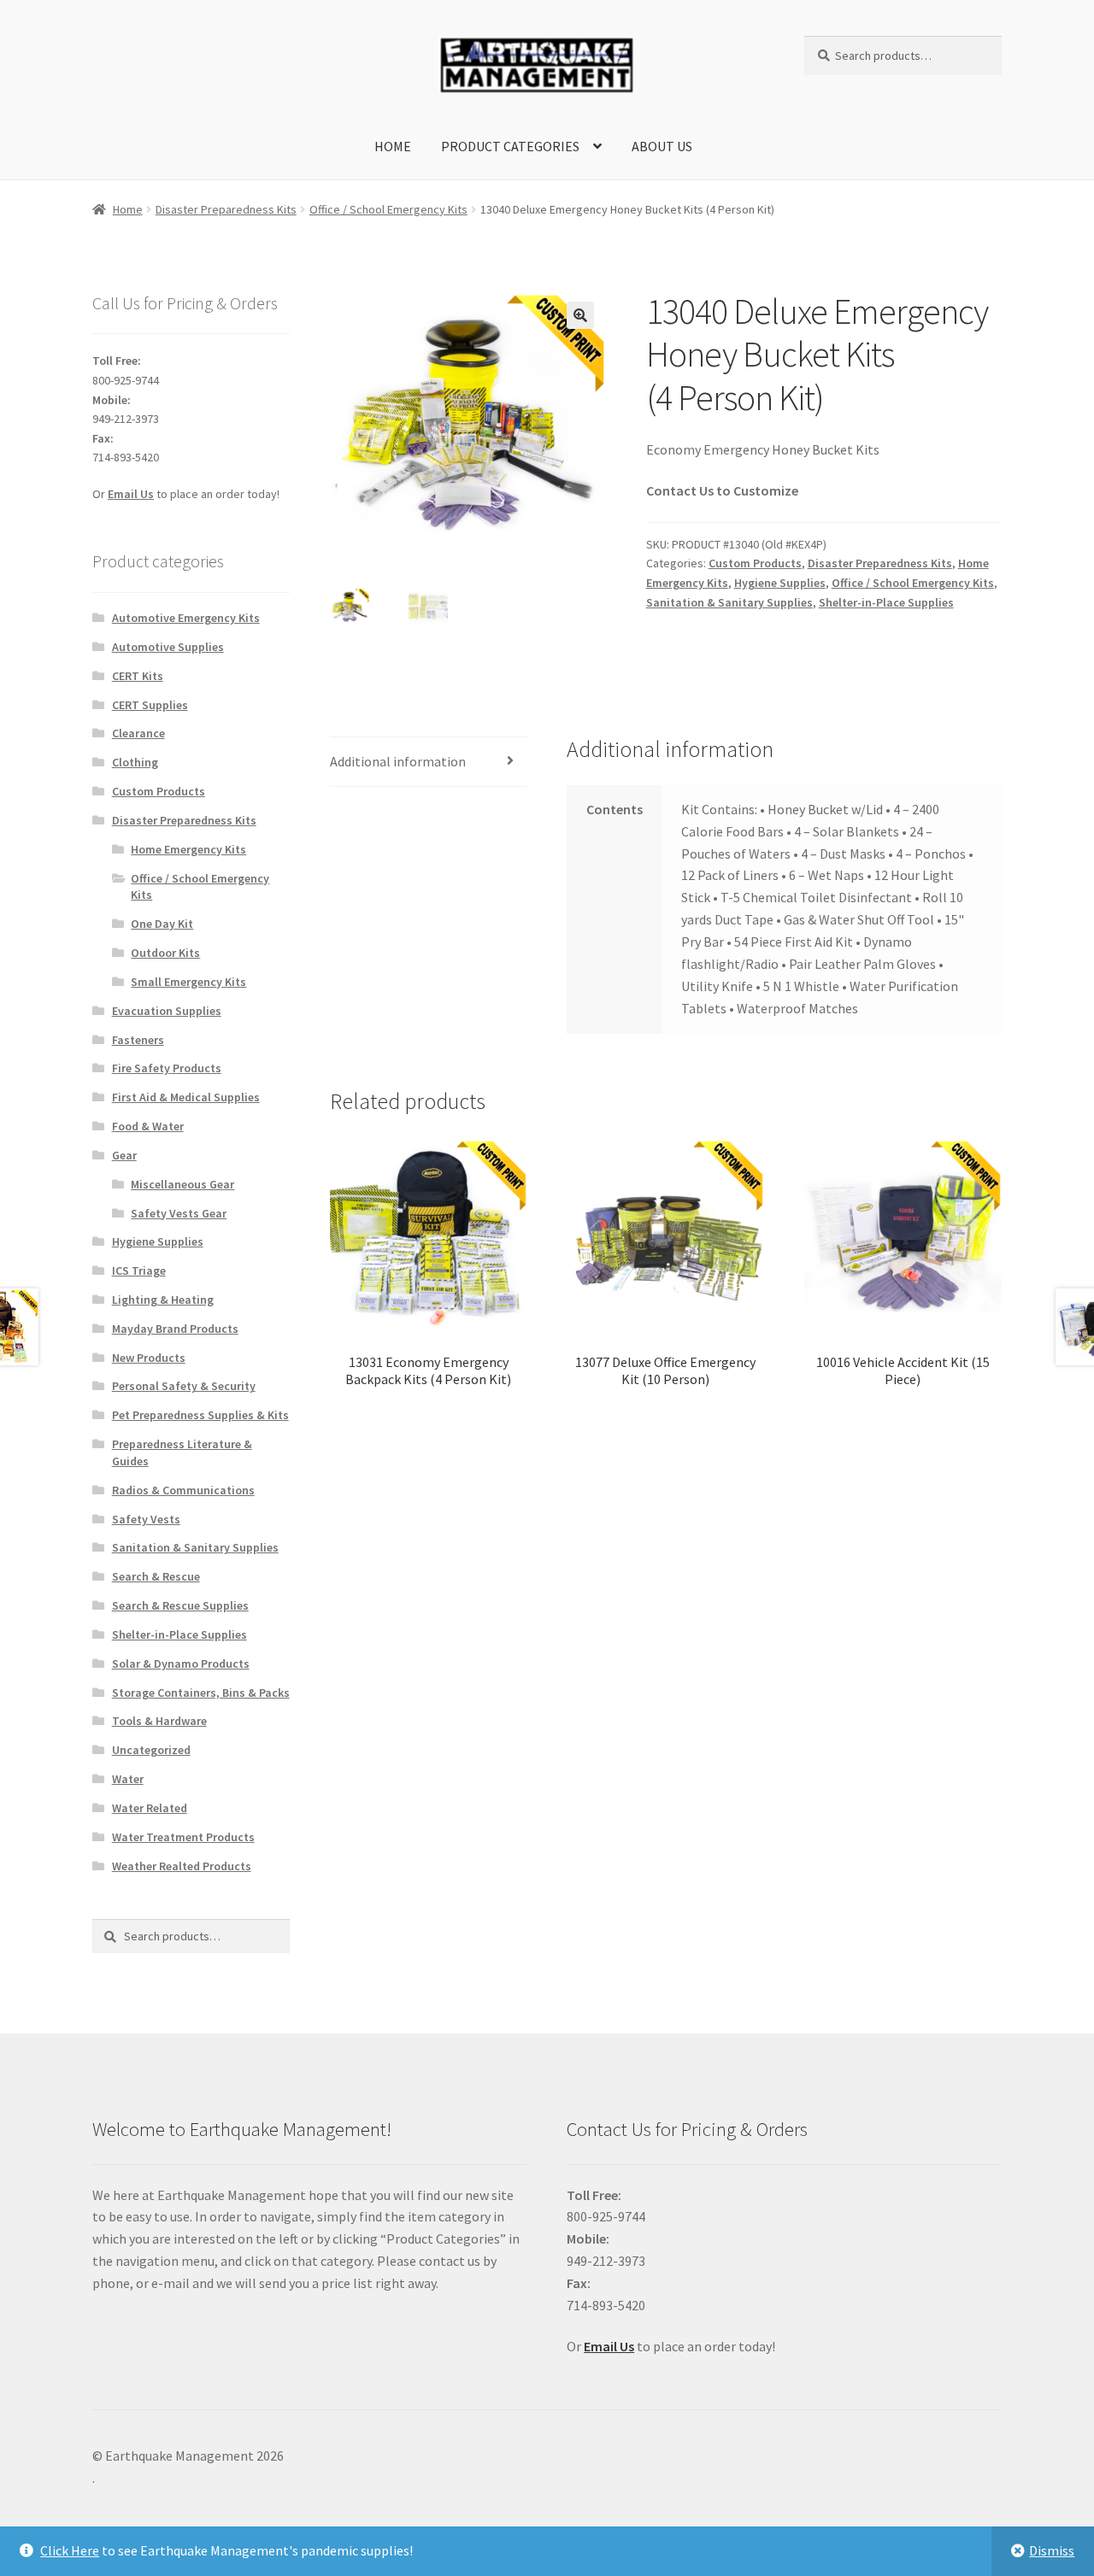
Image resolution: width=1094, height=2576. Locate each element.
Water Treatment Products (183, 1837)
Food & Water (148, 1126)
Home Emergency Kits (188, 849)
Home (393, 146)
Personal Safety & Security (184, 1386)
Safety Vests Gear (179, 1213)
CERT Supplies (150, 705)
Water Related (150, 1808)
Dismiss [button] (1052, 2550)
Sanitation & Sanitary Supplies (729, 602)
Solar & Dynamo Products (181, 1664)
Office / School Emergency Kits (388, 209)
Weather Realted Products (182, 1866)
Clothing (135, 762)
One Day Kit (162, 924)
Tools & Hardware (159, 1721)
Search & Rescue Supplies (180, 1605)
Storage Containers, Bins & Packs (201, 1693)
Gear (124, 1155)
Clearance (138, 733)
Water (128, 1779)
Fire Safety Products (167, 1068)
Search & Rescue (156, 1576)
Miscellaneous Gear (182, 1184)
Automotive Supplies (168, 647)
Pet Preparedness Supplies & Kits (200, 1415)
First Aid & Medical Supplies (186, 1097)
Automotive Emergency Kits (186, 618)
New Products (149, 1358)
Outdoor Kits (165, 953)
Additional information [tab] (398, 761)
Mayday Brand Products (175, 1329)
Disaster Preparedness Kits (226, 209)
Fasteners (138, 1040)
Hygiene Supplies (780, 583)
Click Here (70, 2550)
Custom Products (755, 563)
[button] (580, 315)
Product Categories (510, 146)
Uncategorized (151, 1750)
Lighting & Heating (163, 1300)
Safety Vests (146, 1519)
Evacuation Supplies (167, 1011)
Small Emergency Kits (188, 982)
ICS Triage (139, 1270)
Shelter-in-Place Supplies (886, 602)
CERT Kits (138, 676)
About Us (662, 146)
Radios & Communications (183, 1490)
